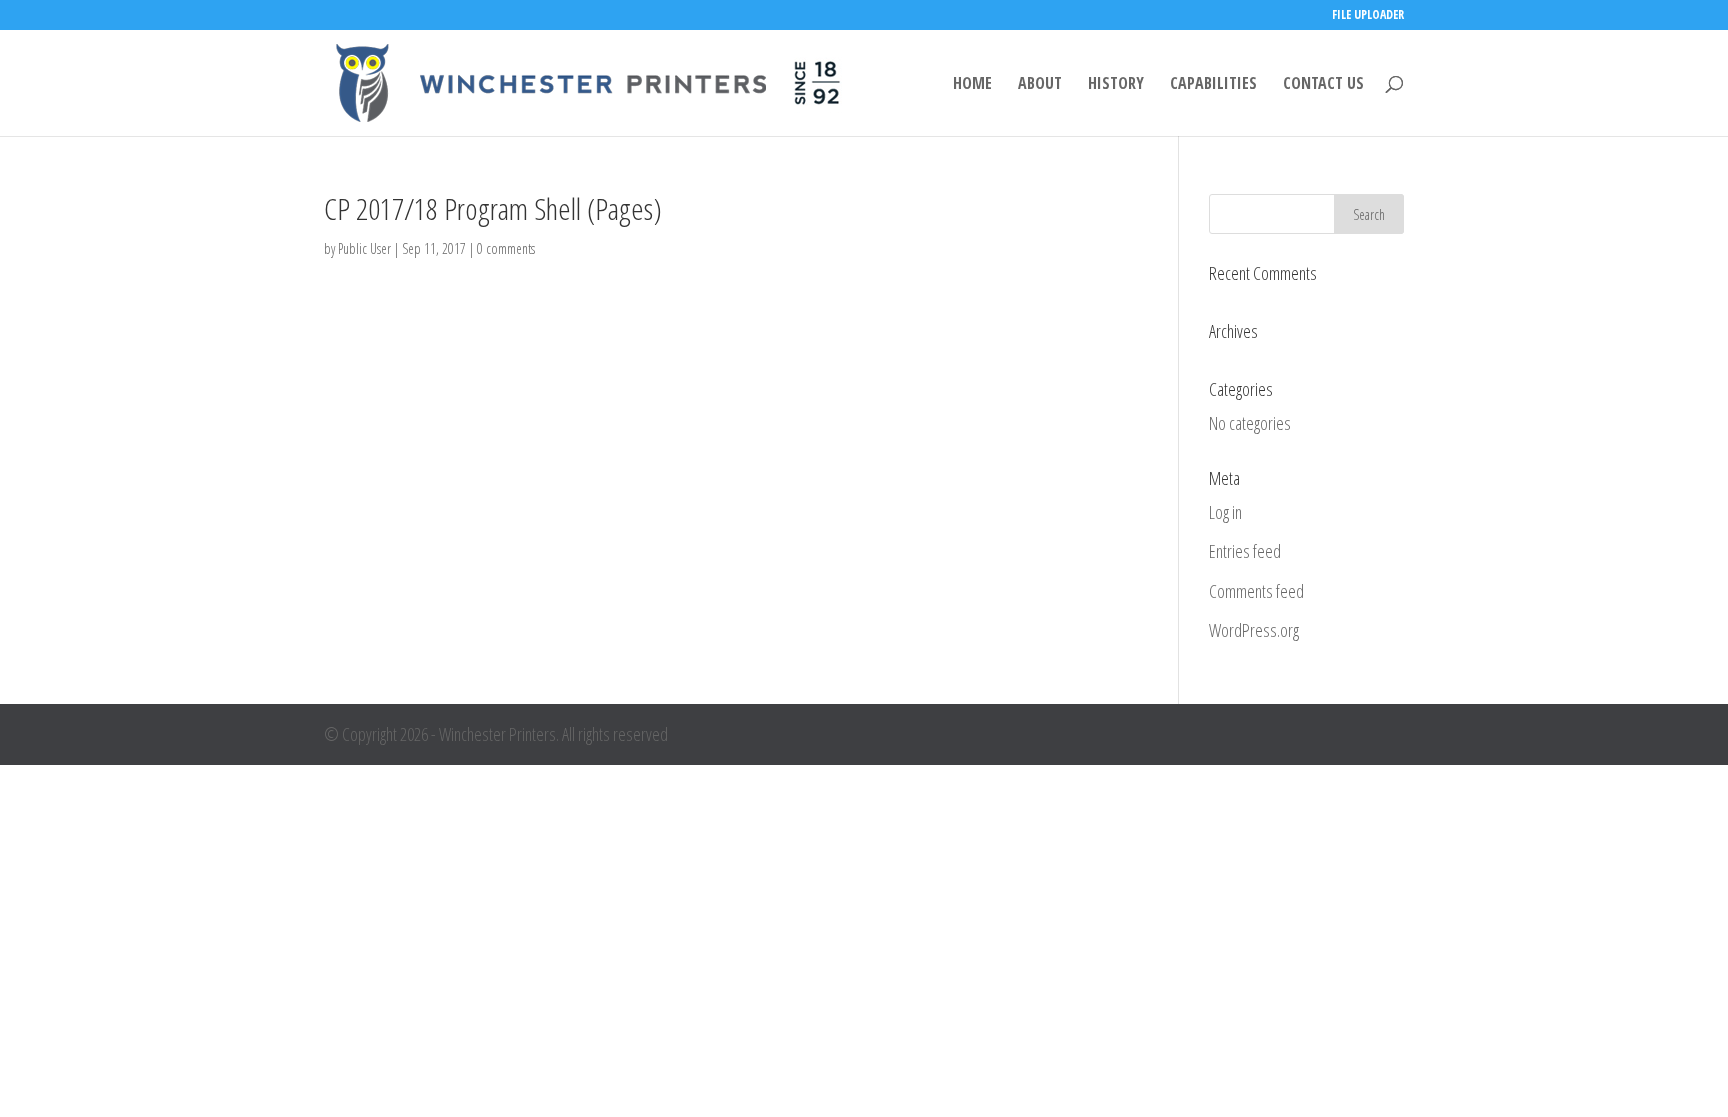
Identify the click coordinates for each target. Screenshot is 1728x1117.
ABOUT (1040, 85)
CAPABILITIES (1213, 85)
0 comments (506, 248)
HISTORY (1116, 85)
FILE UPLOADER (1368, 16)
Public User (364, 248)
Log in (1225, 512)
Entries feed (1245, 551)
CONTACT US (1323, 85)
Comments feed (1256, 591)
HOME (972, 85)
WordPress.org (1254, 630)
